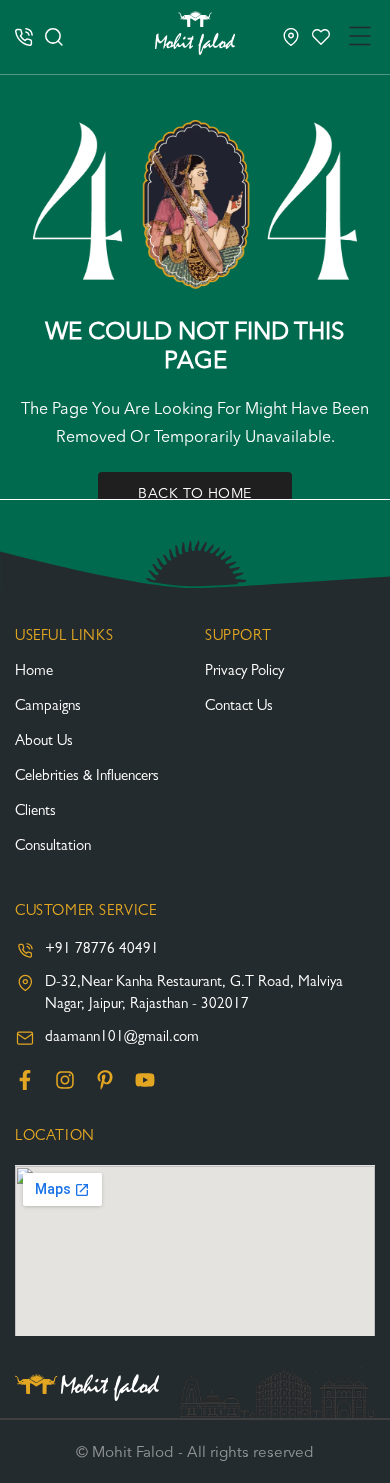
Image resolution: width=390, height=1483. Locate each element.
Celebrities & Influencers (87, 777)
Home (34, 672)
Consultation (53, 847)
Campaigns (48, 707)
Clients (35, 812)
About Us (44, 742)
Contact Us (239, 707)
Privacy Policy (244, 672)
